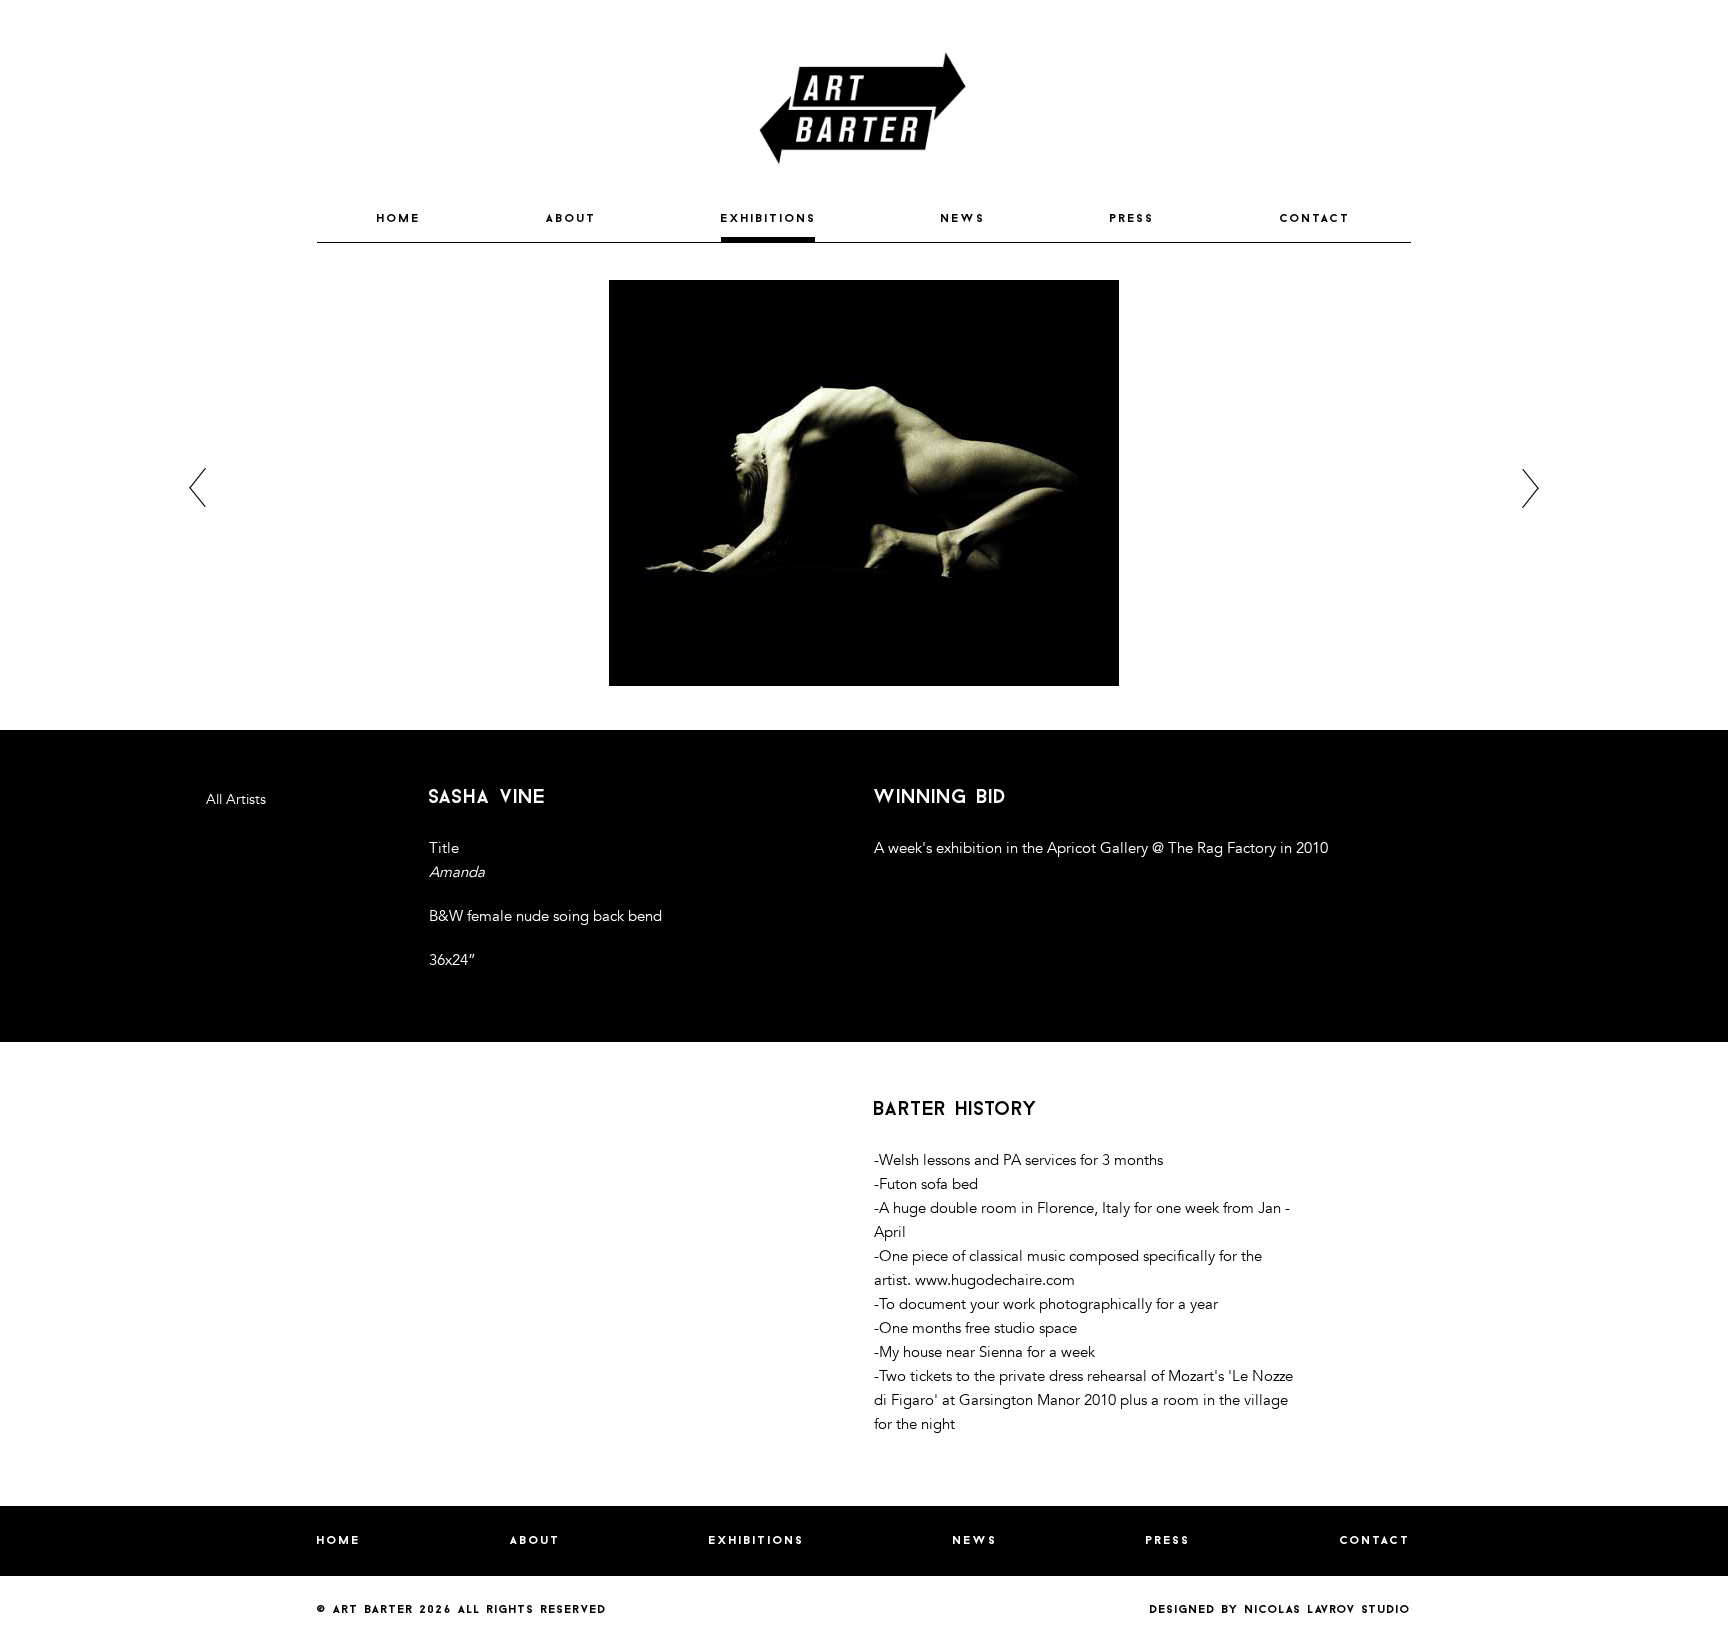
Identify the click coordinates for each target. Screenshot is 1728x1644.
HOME (399, 219)
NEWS (963, 219)
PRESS (1132, 219)
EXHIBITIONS (769, 219)
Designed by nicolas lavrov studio (1280, 1610)
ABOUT (571, 219)
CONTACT (1315, 219)
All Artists (236, 799)
